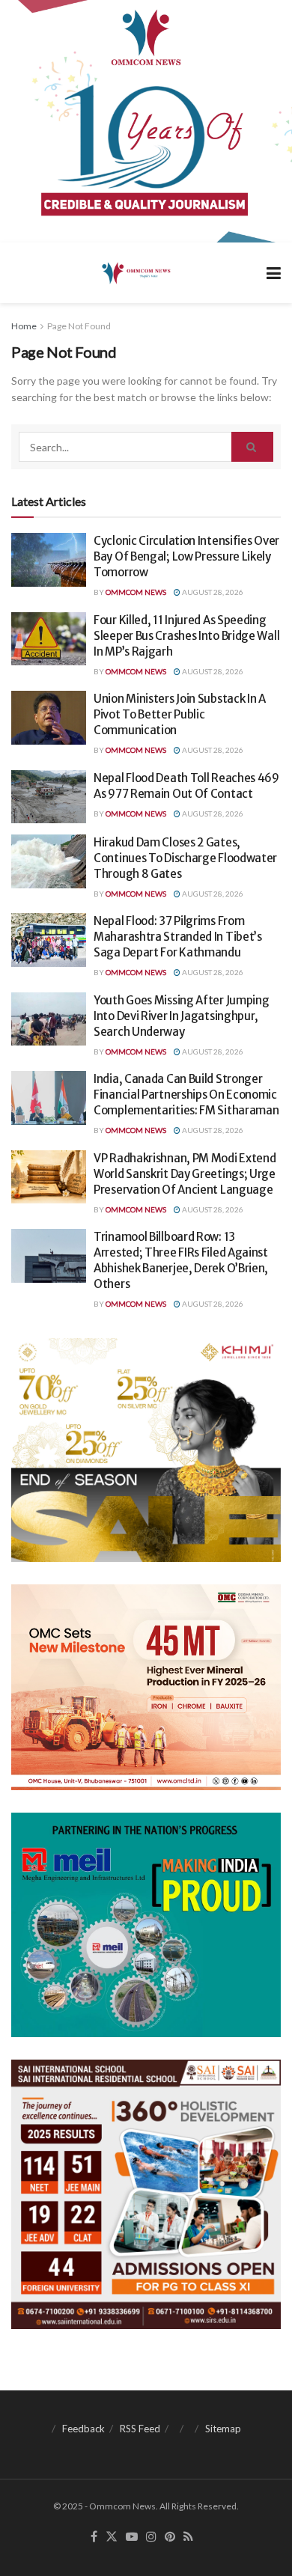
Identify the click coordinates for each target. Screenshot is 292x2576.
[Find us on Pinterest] (170, 2537)
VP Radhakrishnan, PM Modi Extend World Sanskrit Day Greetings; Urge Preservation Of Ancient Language (185, 1174)
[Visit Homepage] (135, 272)
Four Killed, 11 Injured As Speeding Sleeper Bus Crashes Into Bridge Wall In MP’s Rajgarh (186, 636)
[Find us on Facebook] (94, 2537)
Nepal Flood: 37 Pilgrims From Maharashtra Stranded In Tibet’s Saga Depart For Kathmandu (178, 937)
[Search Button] (252, 447)
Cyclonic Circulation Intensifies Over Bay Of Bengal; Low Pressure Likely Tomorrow (186, 556)
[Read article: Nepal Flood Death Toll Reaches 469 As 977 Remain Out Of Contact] (49, 797)
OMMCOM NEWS (136, 592)
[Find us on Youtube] (132, 2537)
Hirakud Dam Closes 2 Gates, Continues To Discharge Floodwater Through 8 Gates (185, 858)
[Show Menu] (274, 273)
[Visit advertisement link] (146, 121)
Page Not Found (79, 326)
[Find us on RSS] (188, 2537)
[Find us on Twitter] (112, 2537)
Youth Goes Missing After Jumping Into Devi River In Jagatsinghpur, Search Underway (181, 1016)
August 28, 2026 (212, 592)
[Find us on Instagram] (151, 2537)
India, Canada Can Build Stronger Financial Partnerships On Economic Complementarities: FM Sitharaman (186, 1095)
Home (24, 326)
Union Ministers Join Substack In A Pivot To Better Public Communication (180, 714)
